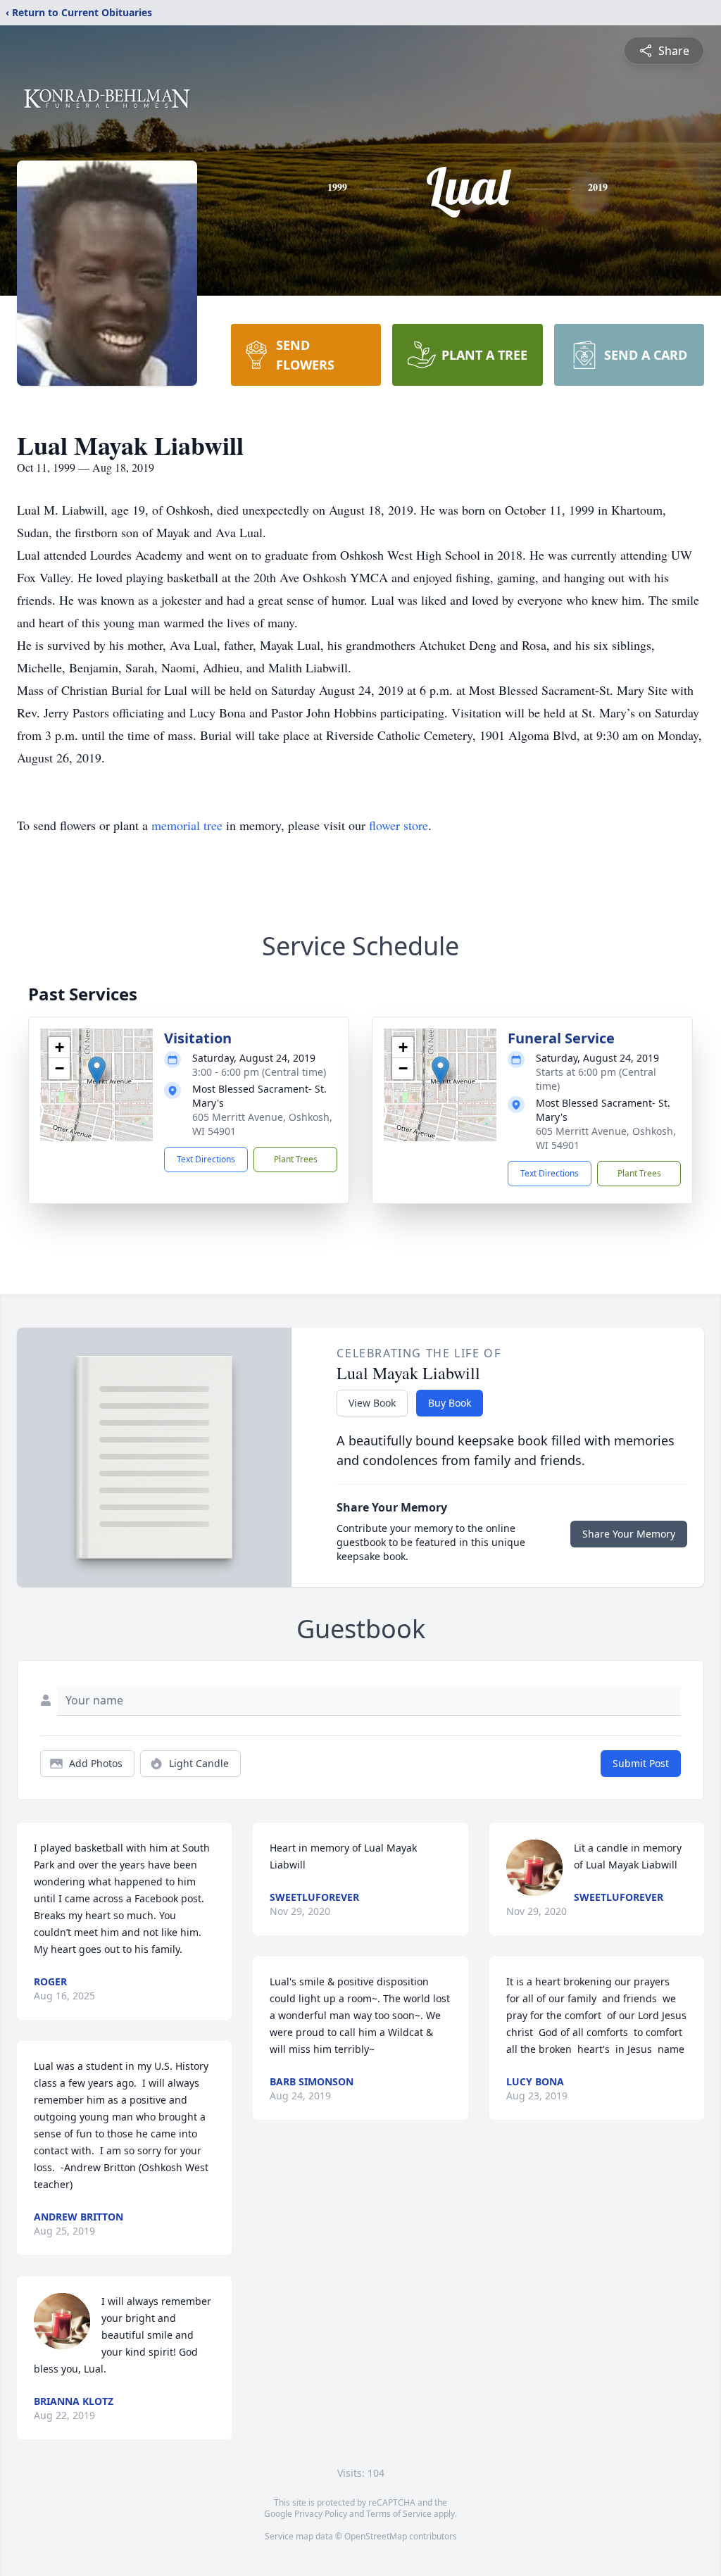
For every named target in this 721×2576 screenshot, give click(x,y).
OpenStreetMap (376, 2536)
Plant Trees (296, 1159)
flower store (399, 825)
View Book (372, 1403)
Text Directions (206, 1159)
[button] (97, 1070)
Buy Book (450, 1403)
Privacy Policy (321, 2514)
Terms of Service (399, 2514)
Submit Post (641, 1763)
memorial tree (187, 825)
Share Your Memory (629, 1534)
